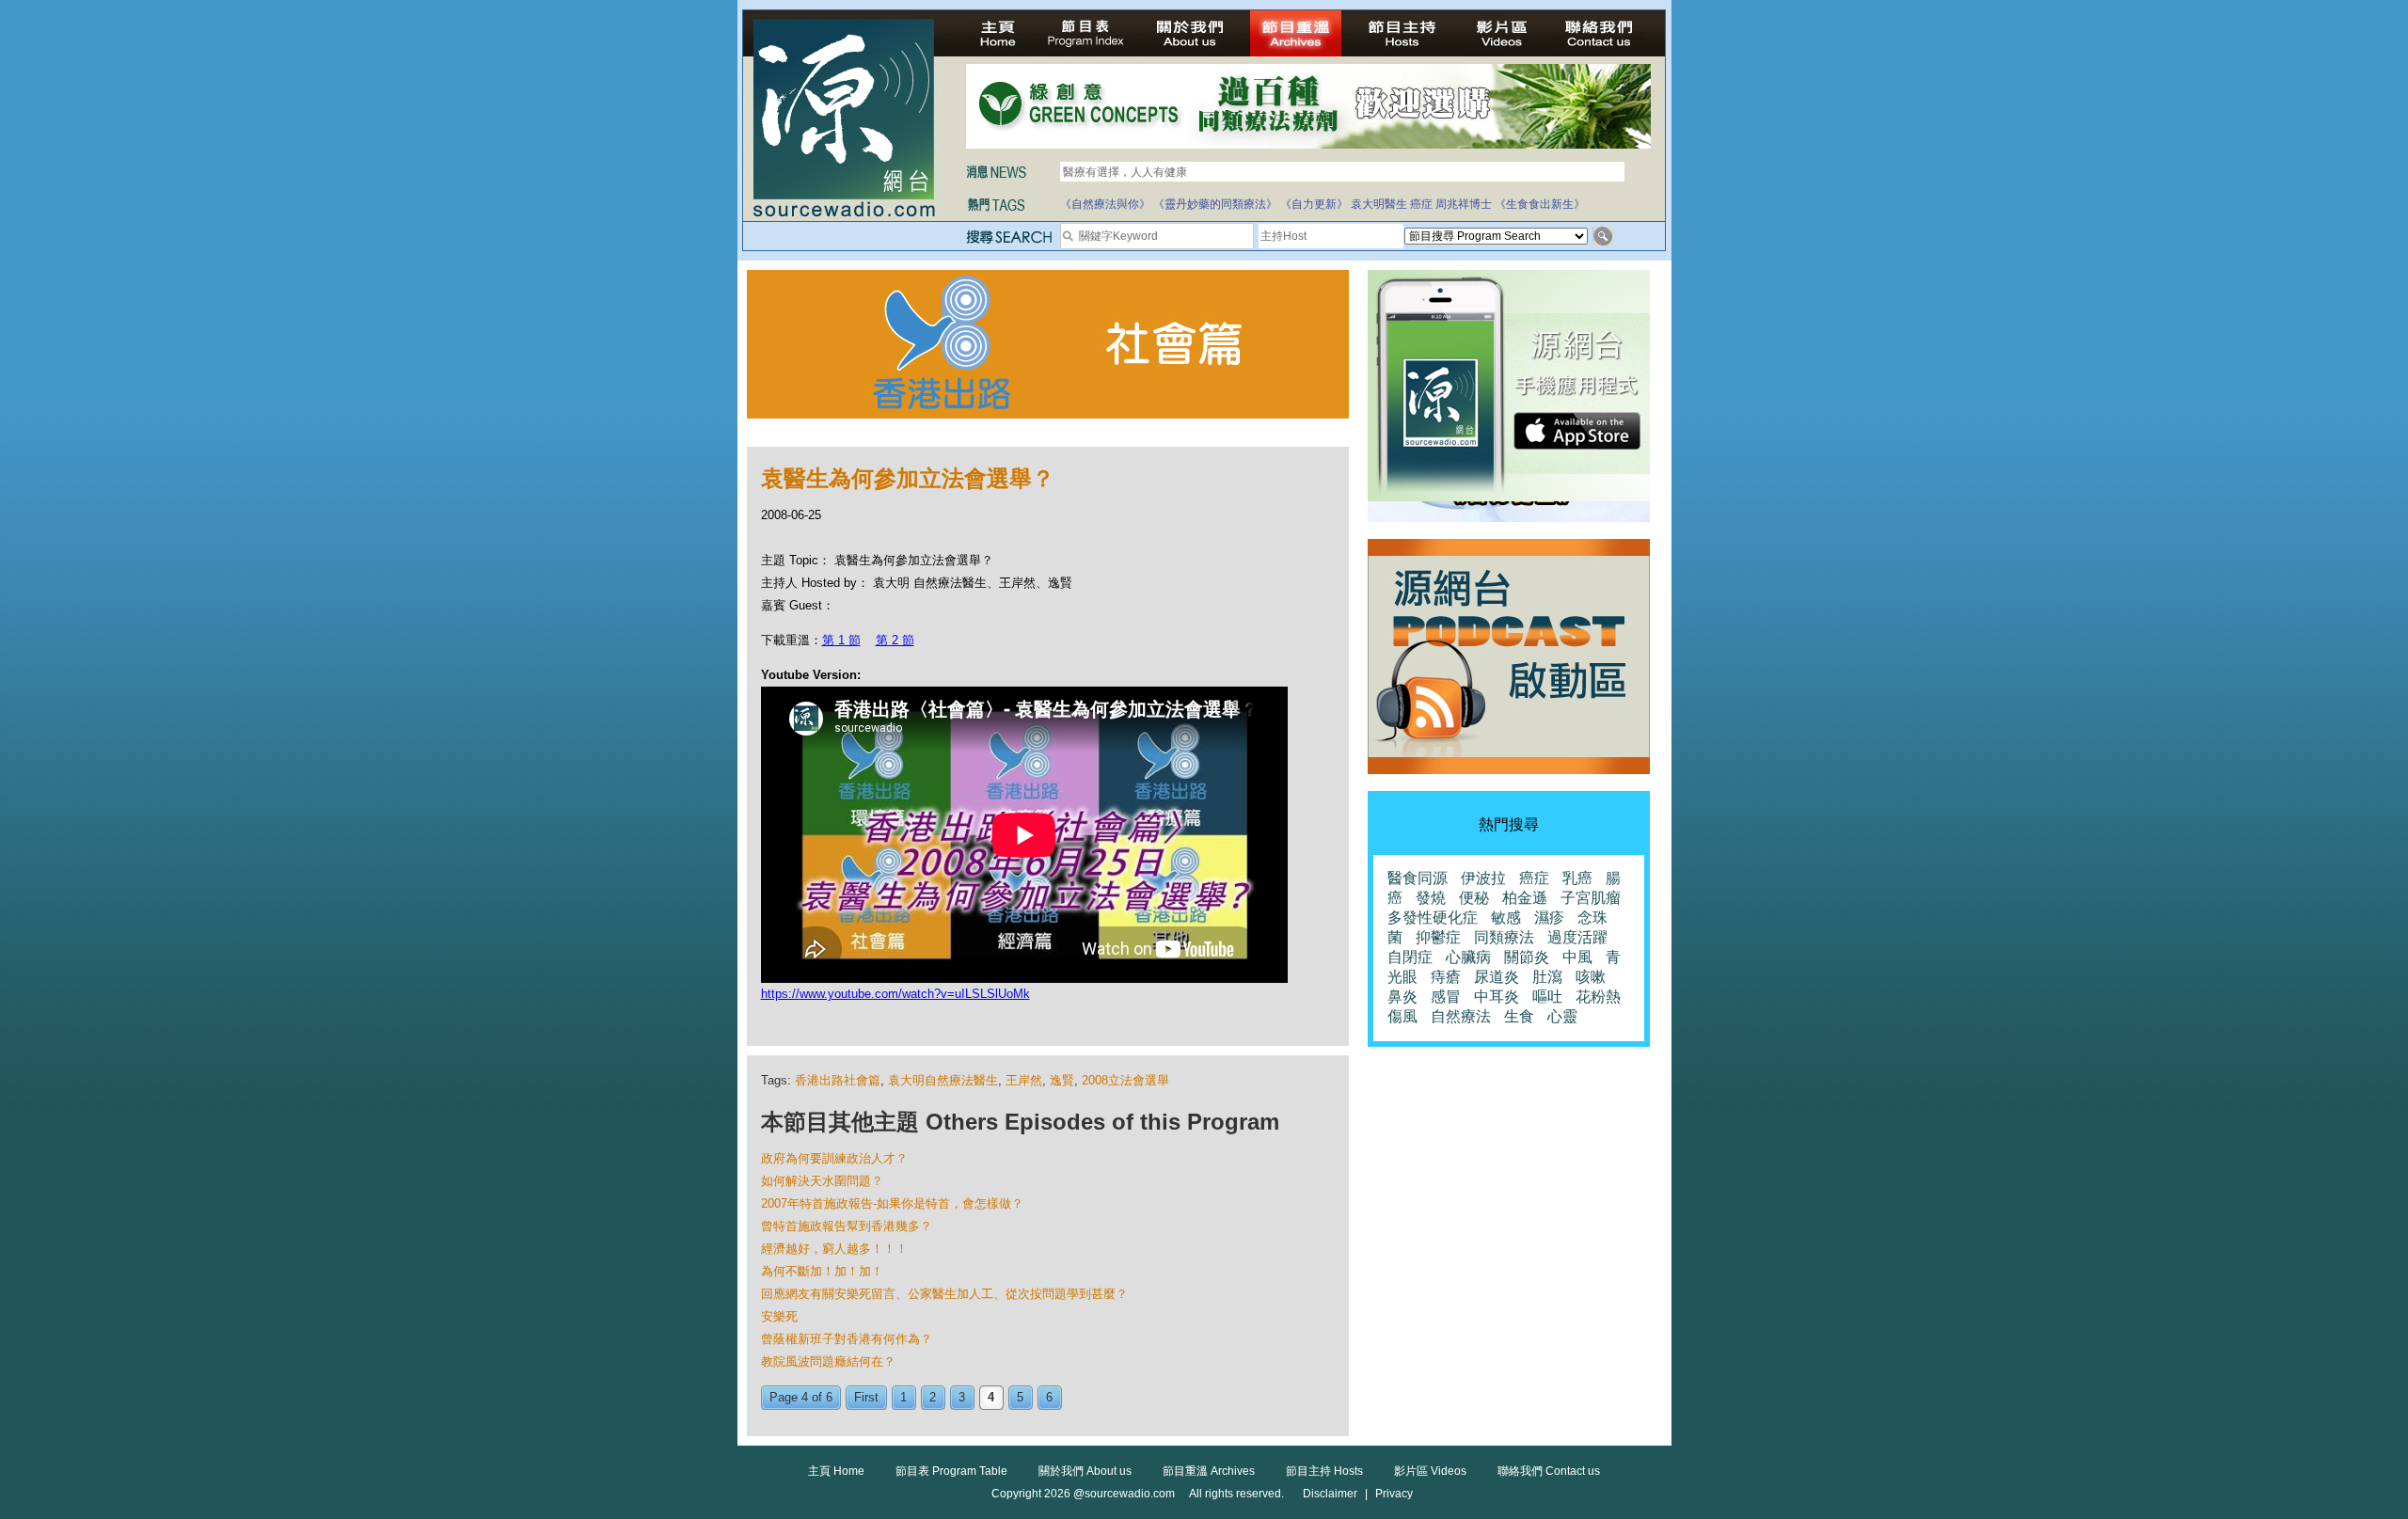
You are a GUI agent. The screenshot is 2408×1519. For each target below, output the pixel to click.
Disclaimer (1330, 1494)
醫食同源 (1418, 878)
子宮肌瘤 (1591, 898)
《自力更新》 (1314, 204)
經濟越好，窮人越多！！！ (834, 1249)
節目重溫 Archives (1209, 1471)
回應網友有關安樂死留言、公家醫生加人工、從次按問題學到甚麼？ (944, 1294)
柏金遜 (1525, 898)
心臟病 (1468, 957)
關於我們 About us (1085, 1471)
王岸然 (1024, 1080)
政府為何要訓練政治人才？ (834, 1158)
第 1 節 (841, 640)
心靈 (1562, 1016)
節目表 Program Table (951, 1471)
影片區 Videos (1430, 1471)
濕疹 (1549, 918)
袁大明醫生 (1379, 204)
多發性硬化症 (1433, 918)
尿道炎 (1497, 977)
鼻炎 (1402, 997)
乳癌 (1577, 878)
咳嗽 (1591, 977)
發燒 (1431, 898)
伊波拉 (1483, 878)
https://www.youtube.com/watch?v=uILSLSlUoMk (895, 994)
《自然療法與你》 (1105, 204)
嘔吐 (1547, 997)
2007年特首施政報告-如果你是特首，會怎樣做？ (892, 1203)
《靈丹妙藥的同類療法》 (1215, 204)
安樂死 (779, 1316)
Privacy (1394, 1494)
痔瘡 (1446, 977)
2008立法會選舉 (1125, 1080)
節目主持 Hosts (1324, 1471)
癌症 (1421, 204)
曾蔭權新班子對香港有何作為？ (847, 1339)
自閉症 (1410, 957)
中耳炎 (1497, 997)
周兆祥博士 (1464, 204)
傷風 (1402, 1016)
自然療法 (1461, 1016)
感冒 (1446, 997)
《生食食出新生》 (1540, 204)
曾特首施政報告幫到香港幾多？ (847, 1226)
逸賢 (1062, 1080)
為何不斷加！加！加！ (822, 1271)
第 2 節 (895, 640)
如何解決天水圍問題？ (822, 1181)
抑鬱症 (1438, 937)
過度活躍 (1577, 937)
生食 (1519, 1016)
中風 (1577, 957)
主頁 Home (836, 1471)
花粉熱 (1598, 997)
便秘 (1474, 898)
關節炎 (1527, 957)
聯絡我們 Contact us (1549, 1471)
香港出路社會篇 (838, 1080)
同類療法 (1504, 937)
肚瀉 (1547, 977)
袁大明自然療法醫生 (943, 1080)
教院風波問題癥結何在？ (828, 1361)
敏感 (1506, 918)
